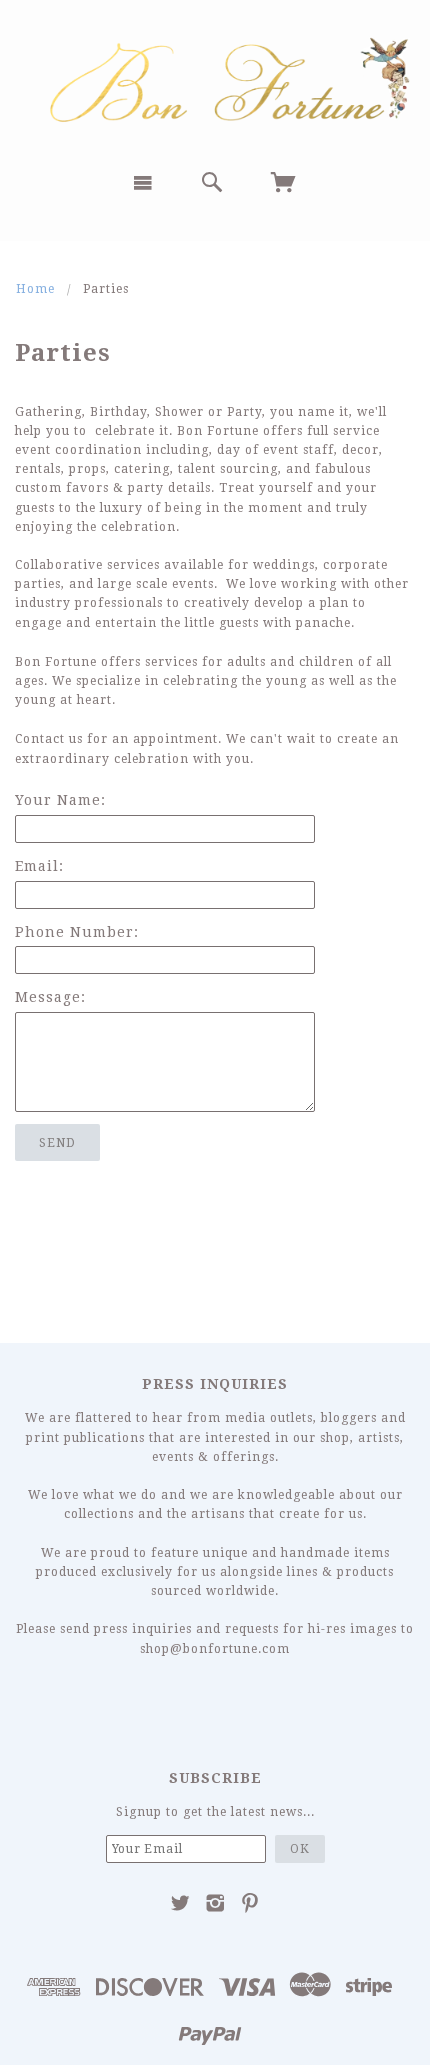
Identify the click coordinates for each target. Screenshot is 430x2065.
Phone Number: (77, 932)
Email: (39, 866)
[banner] (215, 77)
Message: (50, 997)
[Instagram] (215, 1903)
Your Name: (60, 800)
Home (35, 289)
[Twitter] (180, 1903)
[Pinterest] (250, 1903)
